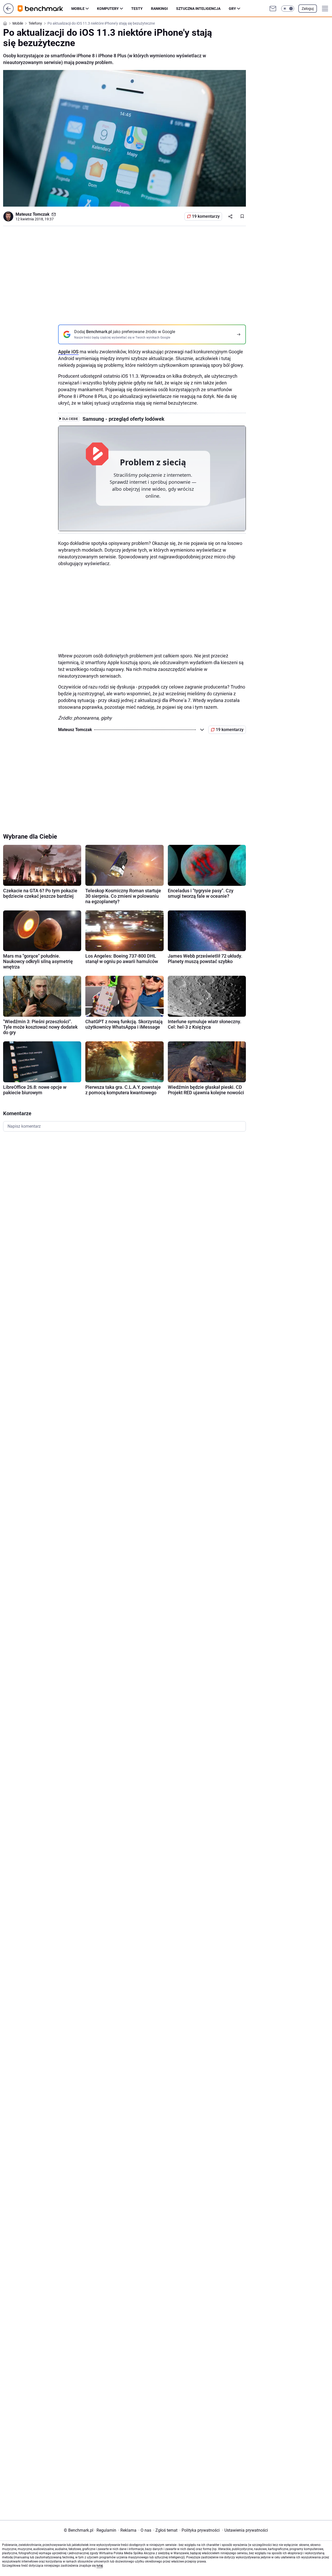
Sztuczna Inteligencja (198, 9)
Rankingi (159, 9)
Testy (137, 9)
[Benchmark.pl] (44, 9)
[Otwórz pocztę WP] (273, 9)
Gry (232, 9)
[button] (288, 9)
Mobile (78, 9)
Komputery (108, 9)
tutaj (100, 2566)
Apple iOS (68, 352)
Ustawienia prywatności (245, 2530)
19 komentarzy (206, 216)
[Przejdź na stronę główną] (8, 12)
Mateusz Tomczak (33, 214)
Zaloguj (308, 9)
